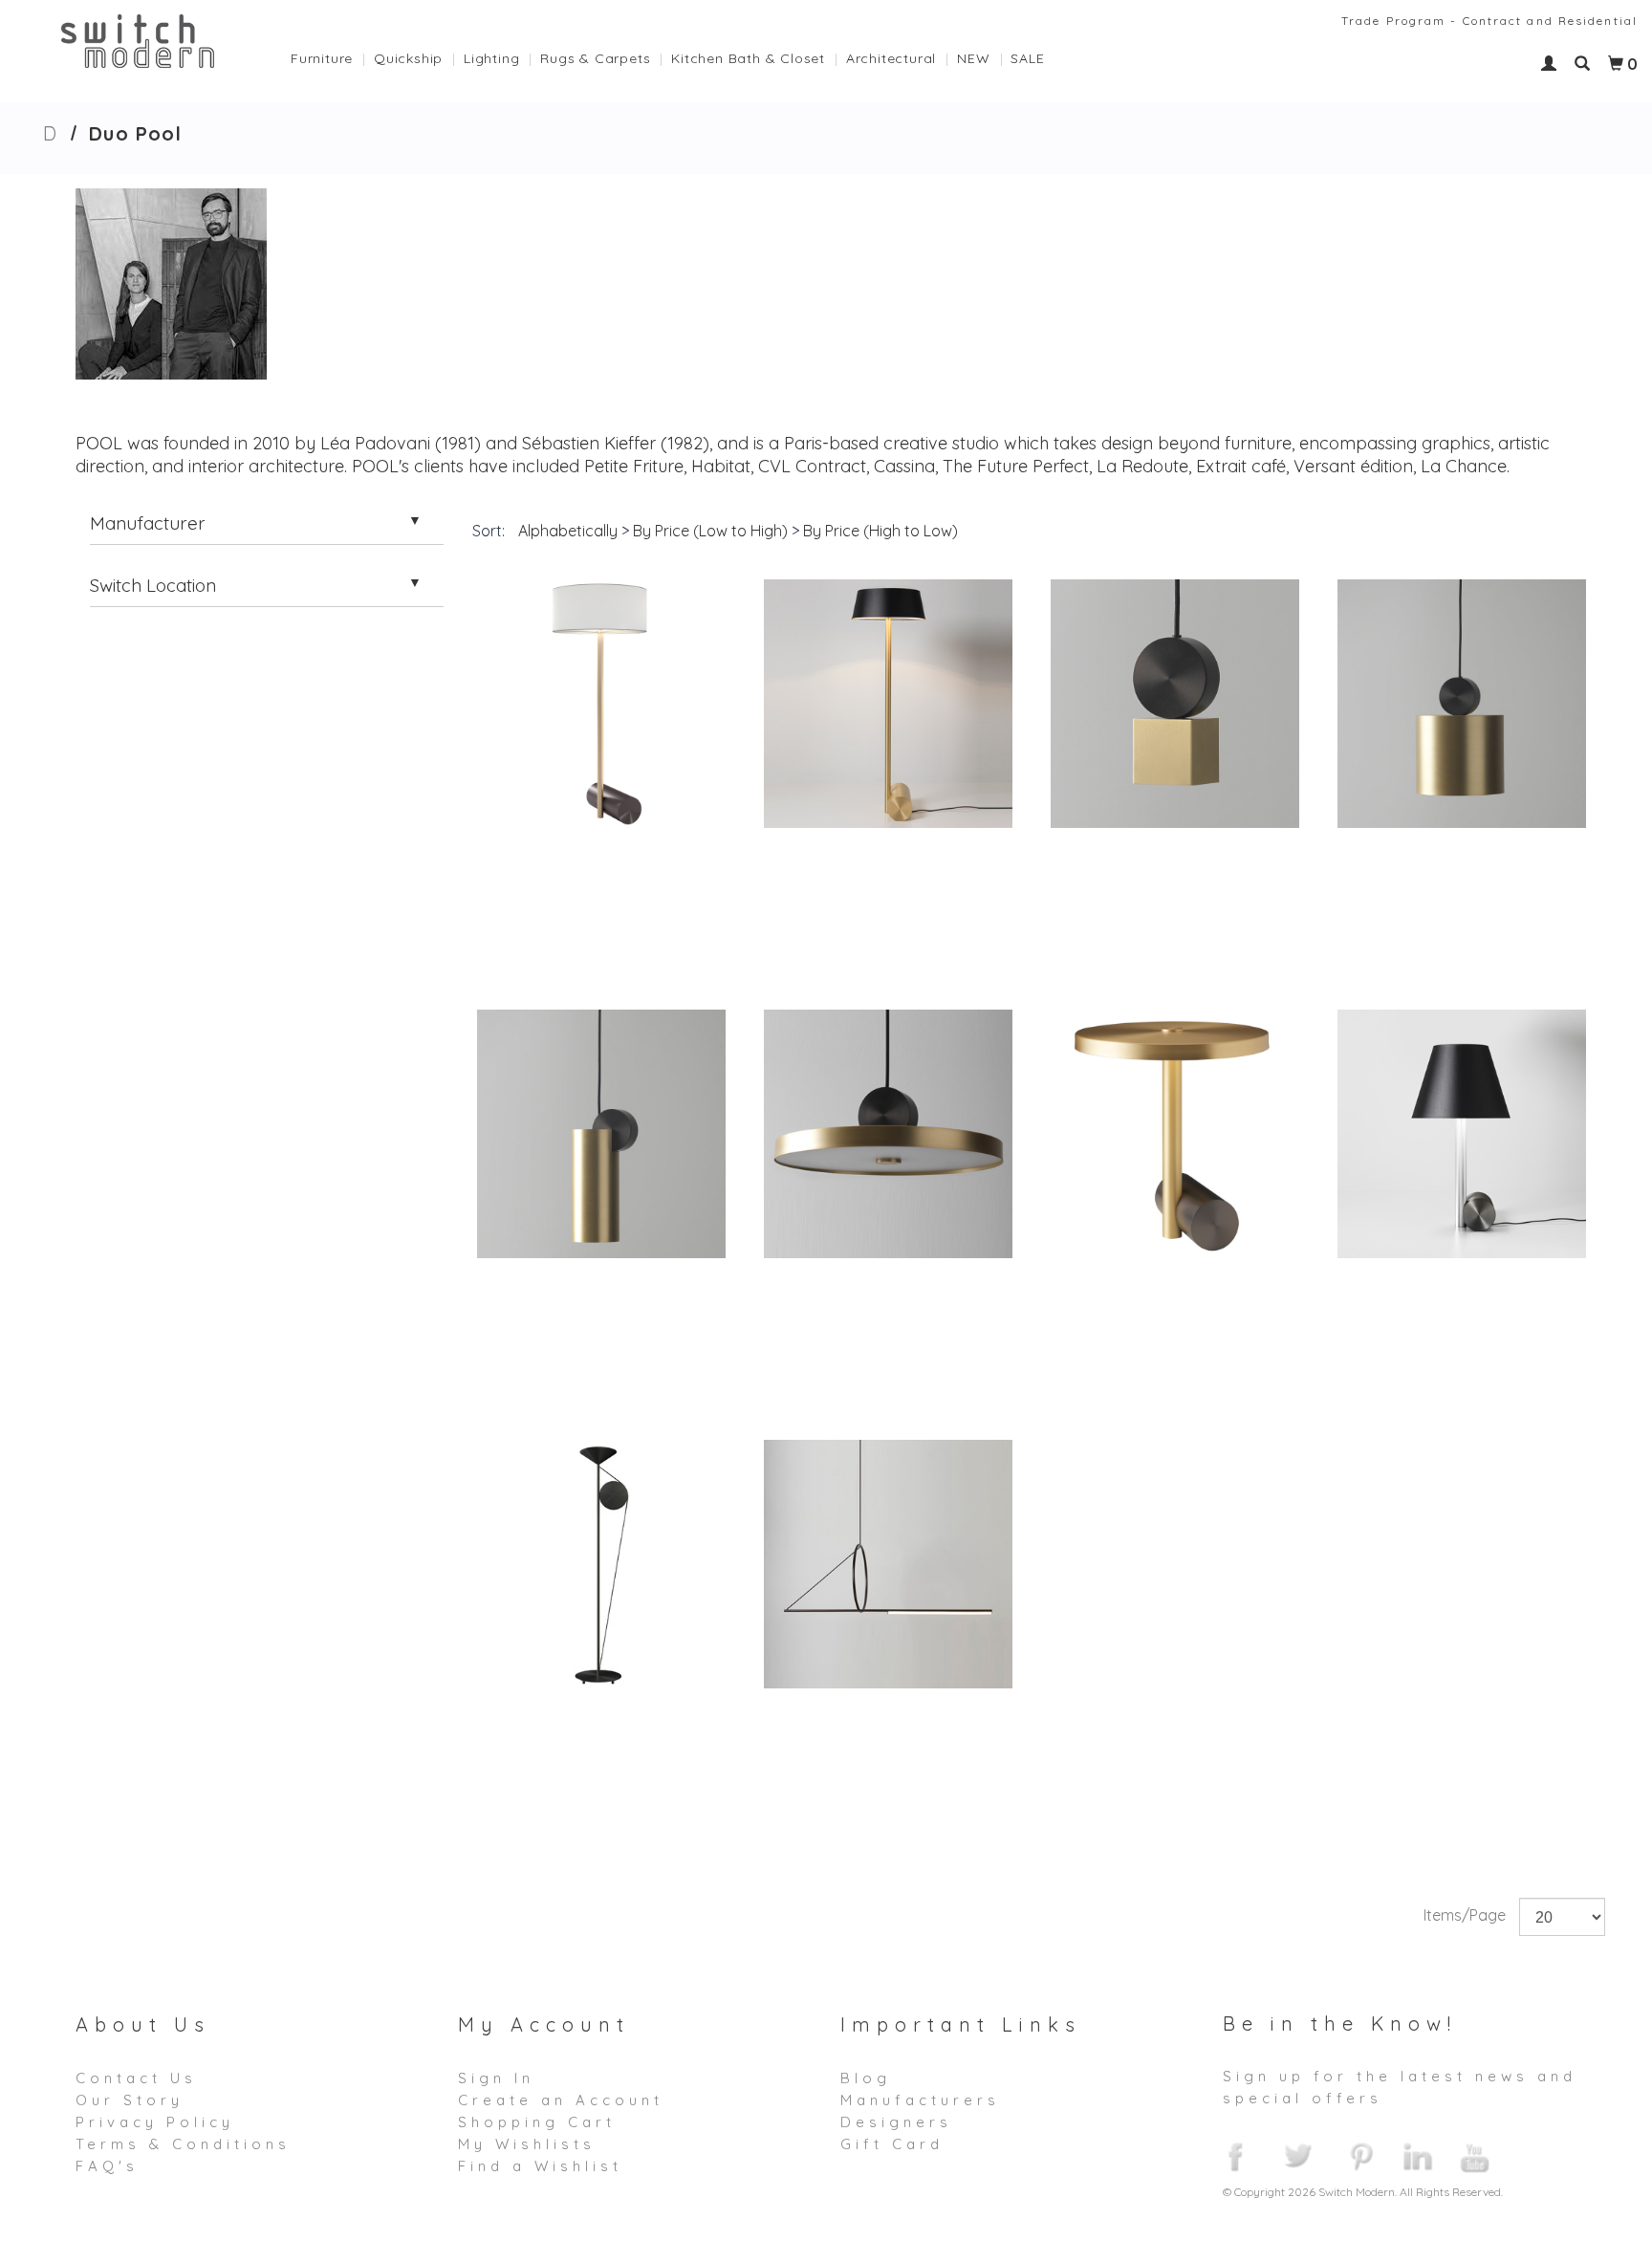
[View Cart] (1616, 64)
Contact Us (136, 2078)
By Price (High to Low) (880, 531)
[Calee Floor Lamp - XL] (601, 704)
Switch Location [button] (153, 585)
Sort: (489, 531)
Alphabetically (568, 531)
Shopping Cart (537, 2122)
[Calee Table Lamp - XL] (1175, 1134)
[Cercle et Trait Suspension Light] (888, 1564)
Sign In (496, 2078)
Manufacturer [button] (148, 523)
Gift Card (892, 2144)
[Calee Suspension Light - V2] (1462, 704)
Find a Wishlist (540, 2166)
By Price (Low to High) (710, 531)
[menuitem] (332, 54)
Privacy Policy (155, 2122)
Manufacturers (920, 2100)
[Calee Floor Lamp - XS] (888, 704)
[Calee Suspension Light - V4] (888, 1134)
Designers (896, 2122)
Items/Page (1465, 1915)
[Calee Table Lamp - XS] (1462, 1134)
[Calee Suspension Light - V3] (601, 1134)
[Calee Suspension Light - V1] (1175, 704)
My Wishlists (527, 2144)
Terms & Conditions (183, 2144)
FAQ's (107, 2166)
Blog (866, 2078)
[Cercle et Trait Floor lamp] (601, 1564)
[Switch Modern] (138, 39)
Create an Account (561, 2100)
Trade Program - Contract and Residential (1489, 21)
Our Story (130, 2100)
